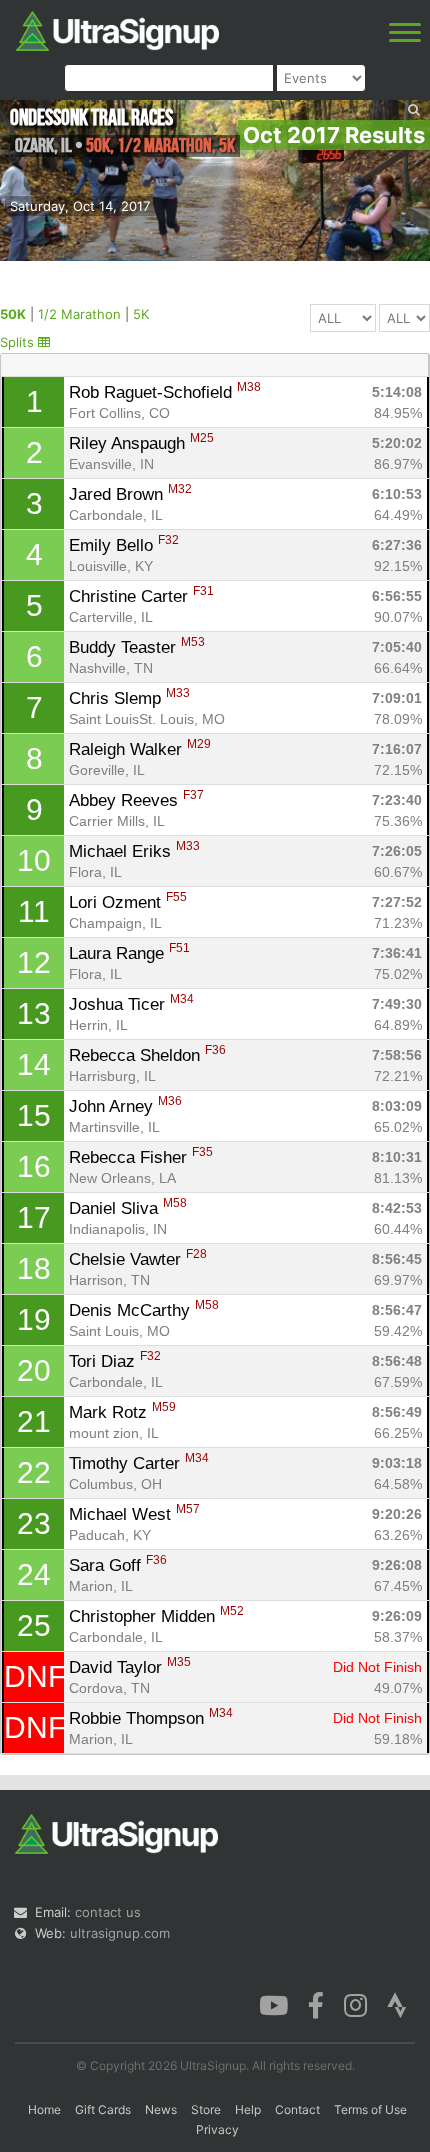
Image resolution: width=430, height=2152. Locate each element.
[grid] (215, 1065)
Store (206, 2109)
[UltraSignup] (117, 29)
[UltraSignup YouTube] (273, 2004)
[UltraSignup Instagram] (355, 2004)
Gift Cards (103, 2109)
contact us (108, 1912)
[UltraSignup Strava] (397, 2004)
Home (44, 2109)
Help (248, 2109)
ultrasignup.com (120, 1933)
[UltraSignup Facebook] (316, 2004)
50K (13, 314)
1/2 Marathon (79, 314)
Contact (297, 2109)
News (161, 2109)
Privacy (217, 2129)
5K (141, 314)
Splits (19, 342)
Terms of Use (370, 2109)
